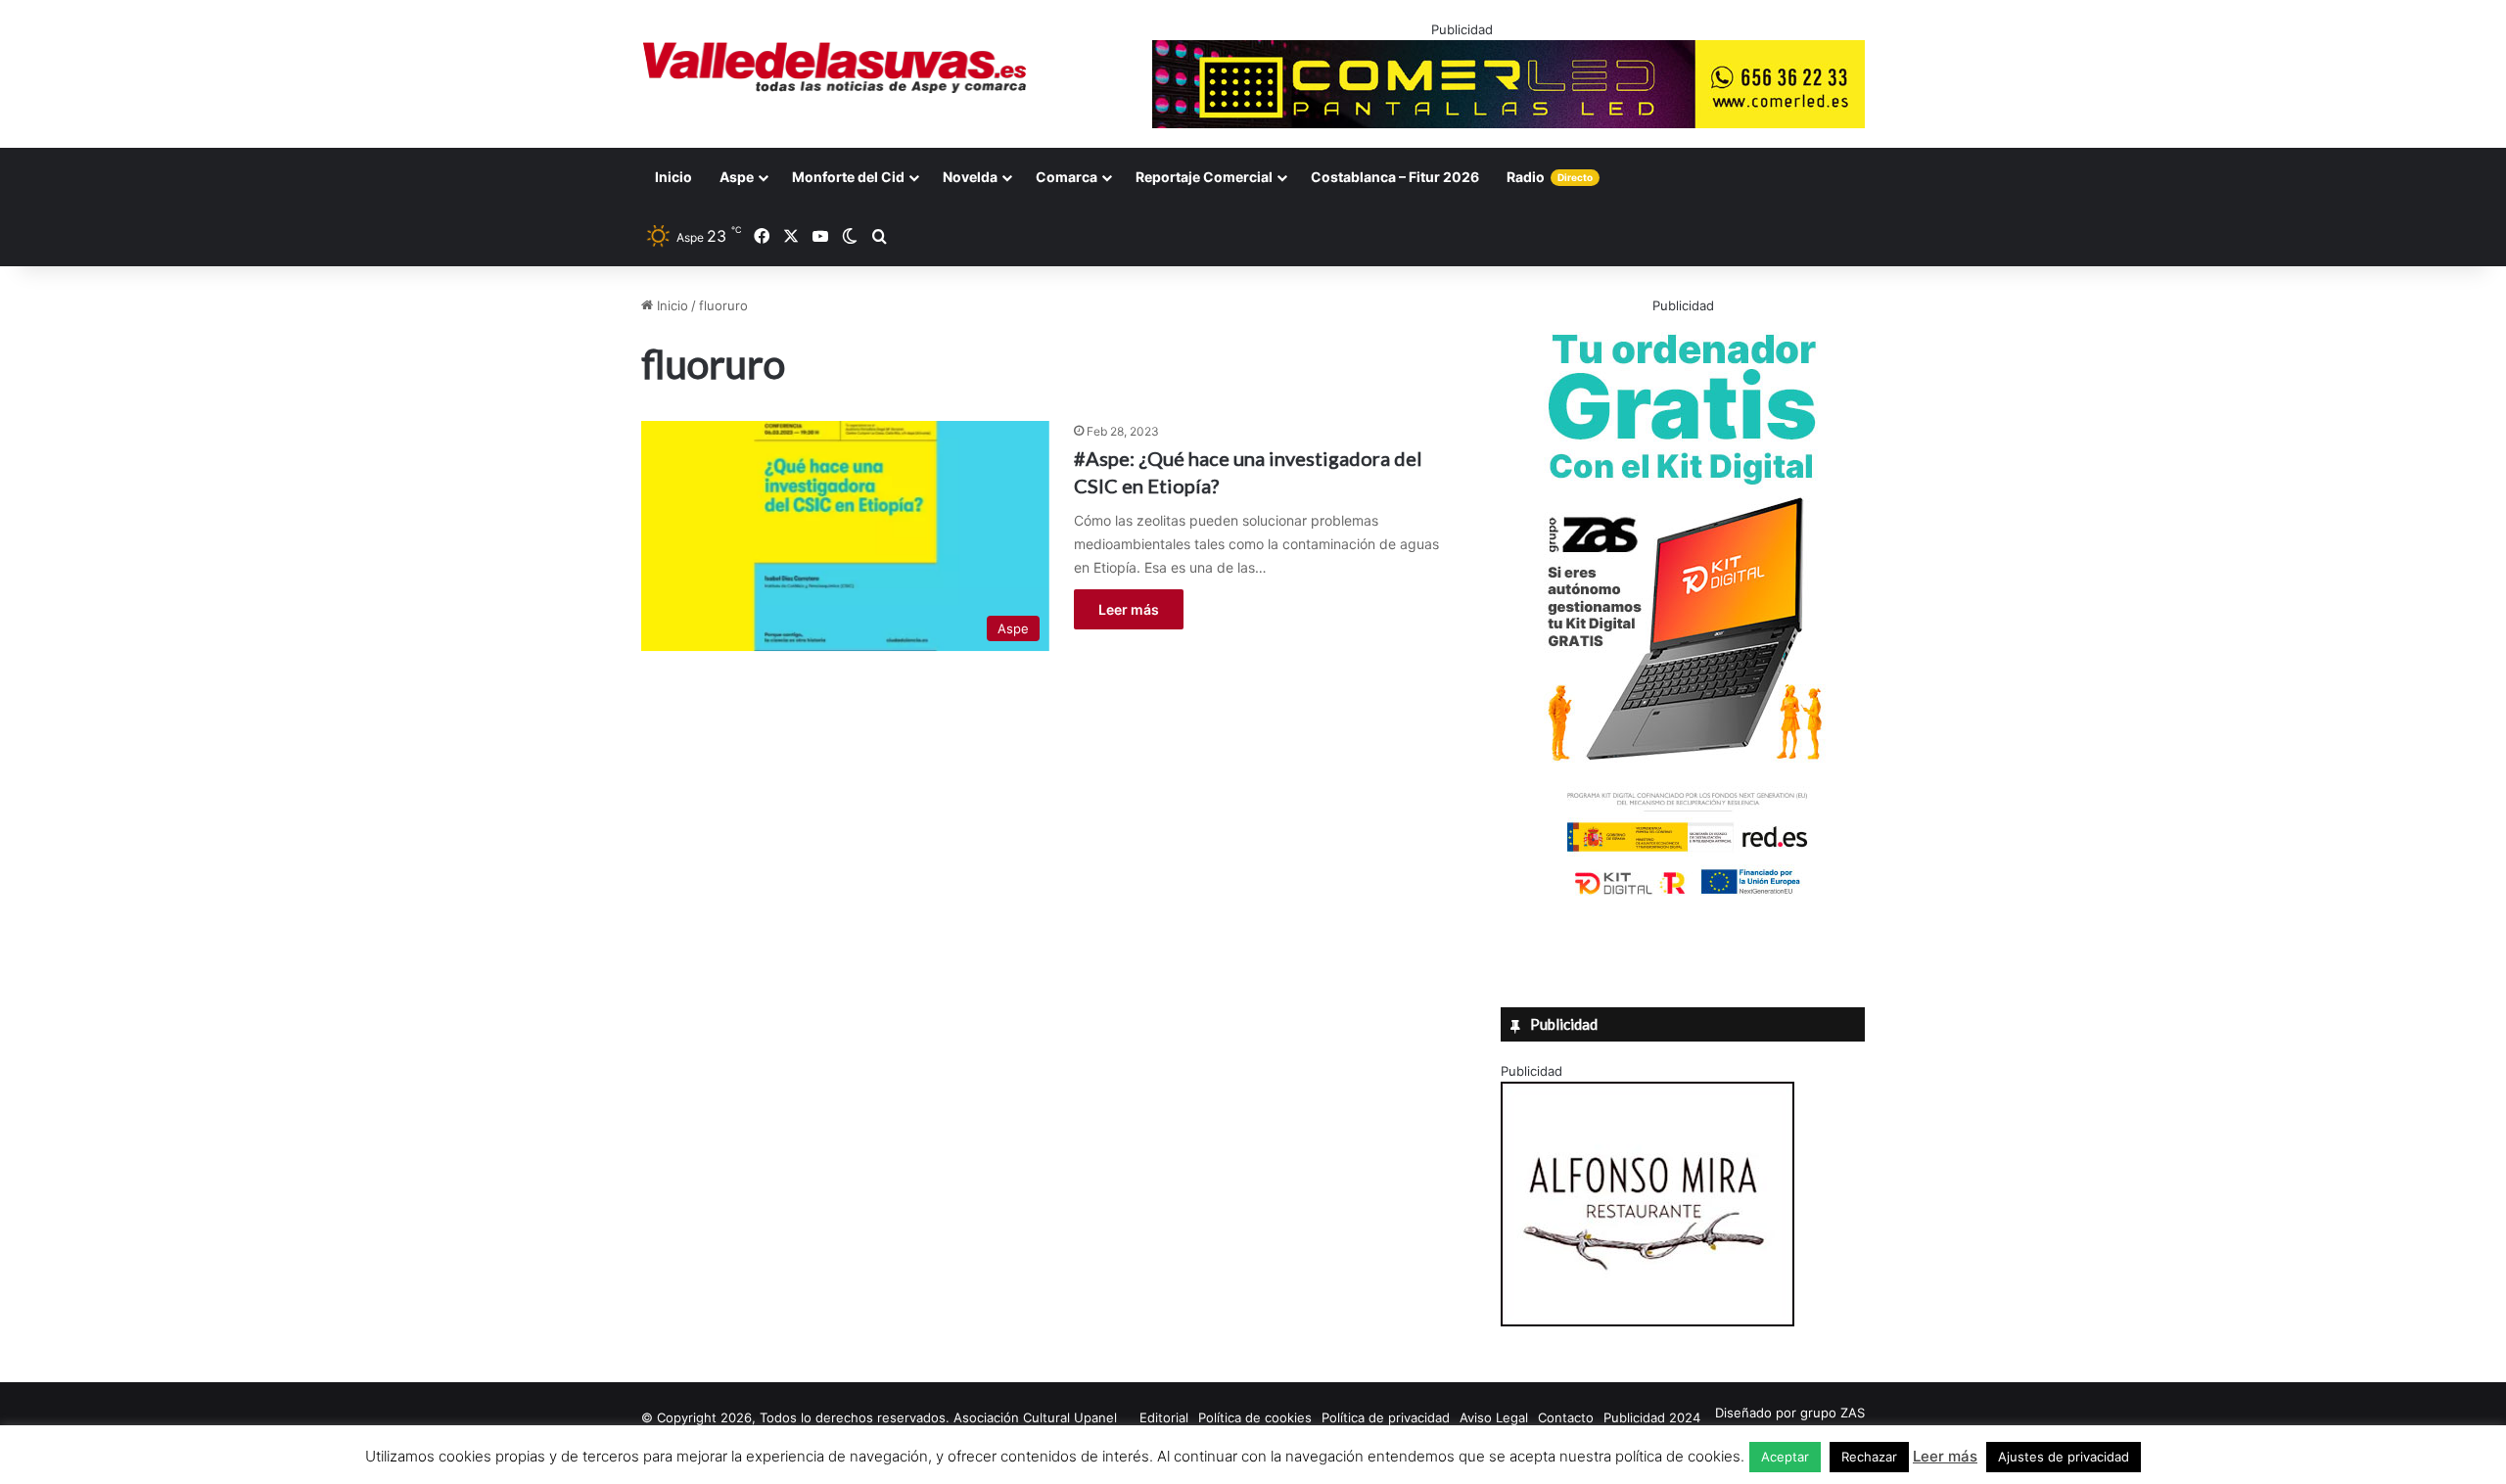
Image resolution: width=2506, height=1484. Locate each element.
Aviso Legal (1494, 1417)
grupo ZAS (1833, 1413)
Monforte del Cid (848, 177)
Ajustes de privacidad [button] (2064, 1457)
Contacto (1566, 1417)
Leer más (1129, 609)
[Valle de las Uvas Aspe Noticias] (835, 68)
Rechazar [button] (1869, 1457)
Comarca (1067, 177)
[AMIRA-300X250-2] (1647, 1322)
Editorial (1164, 1417)
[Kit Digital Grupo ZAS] (1683, 899)
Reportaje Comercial (1204, 177)
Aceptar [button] (1785, 1457)
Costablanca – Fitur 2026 (1395, 177)
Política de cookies (1255, 1417)
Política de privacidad (1386, 1417)
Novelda (970, 177)
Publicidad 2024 (1652, 1417)
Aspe (737, 177)
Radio (1550, 177)
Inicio (673, 177)
